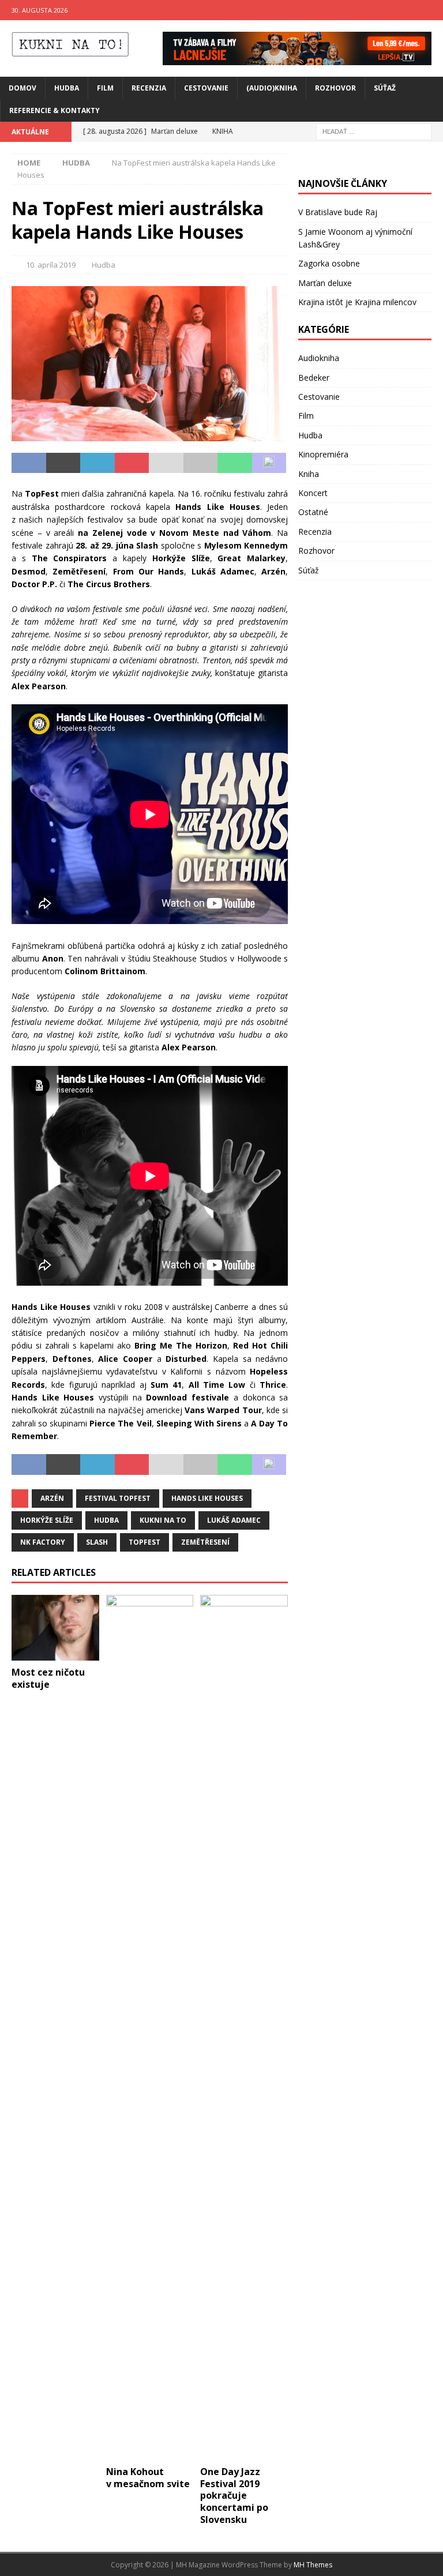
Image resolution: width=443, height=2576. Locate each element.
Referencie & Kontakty (55, 110)
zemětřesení (205, 1542)
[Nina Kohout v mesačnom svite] (150, 2027)
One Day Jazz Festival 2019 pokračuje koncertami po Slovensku (234, 2496)
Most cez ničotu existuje (48, 1678)
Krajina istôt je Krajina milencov (357, 302)
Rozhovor (335, 88)
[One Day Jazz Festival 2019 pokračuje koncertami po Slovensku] (244, 2027)
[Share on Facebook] (29, 463)
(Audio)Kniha (272, 88)
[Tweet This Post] (63, 463)
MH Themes (313, 2565)
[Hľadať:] (374, 131)
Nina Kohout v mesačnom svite (148, 2478)
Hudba (67, 88)
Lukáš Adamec (234, 1520)
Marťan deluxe (325, 283)
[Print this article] (201, 463)
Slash (97, 1542)
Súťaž (385, 88)
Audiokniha (319, 358)
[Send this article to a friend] (166, 463)
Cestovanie (206, 88)
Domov (22, 88)
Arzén (52, 1498)
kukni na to (163, 1520)
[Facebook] (410, 10)
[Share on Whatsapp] (235, 463)
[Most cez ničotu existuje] (55, 1628)
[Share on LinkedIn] (97, 463)
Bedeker (314, 378)
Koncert (313, 493)
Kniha (309, 474)
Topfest (144, 1542)
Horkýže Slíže (47, 1520)
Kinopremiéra (323, 454)
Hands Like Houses (207, 1498)
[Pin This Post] (132, 463)
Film (105, 88)
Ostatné (313, 512)
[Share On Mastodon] (269, 463)
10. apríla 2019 (51, 265)
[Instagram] (433, 10)
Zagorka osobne (329, 263)
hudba (106, 1520)
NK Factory (43, 1542)
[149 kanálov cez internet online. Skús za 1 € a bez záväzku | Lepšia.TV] (297, 58)
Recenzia (149, 88)
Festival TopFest (118, 1498)
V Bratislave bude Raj (338, 212)
